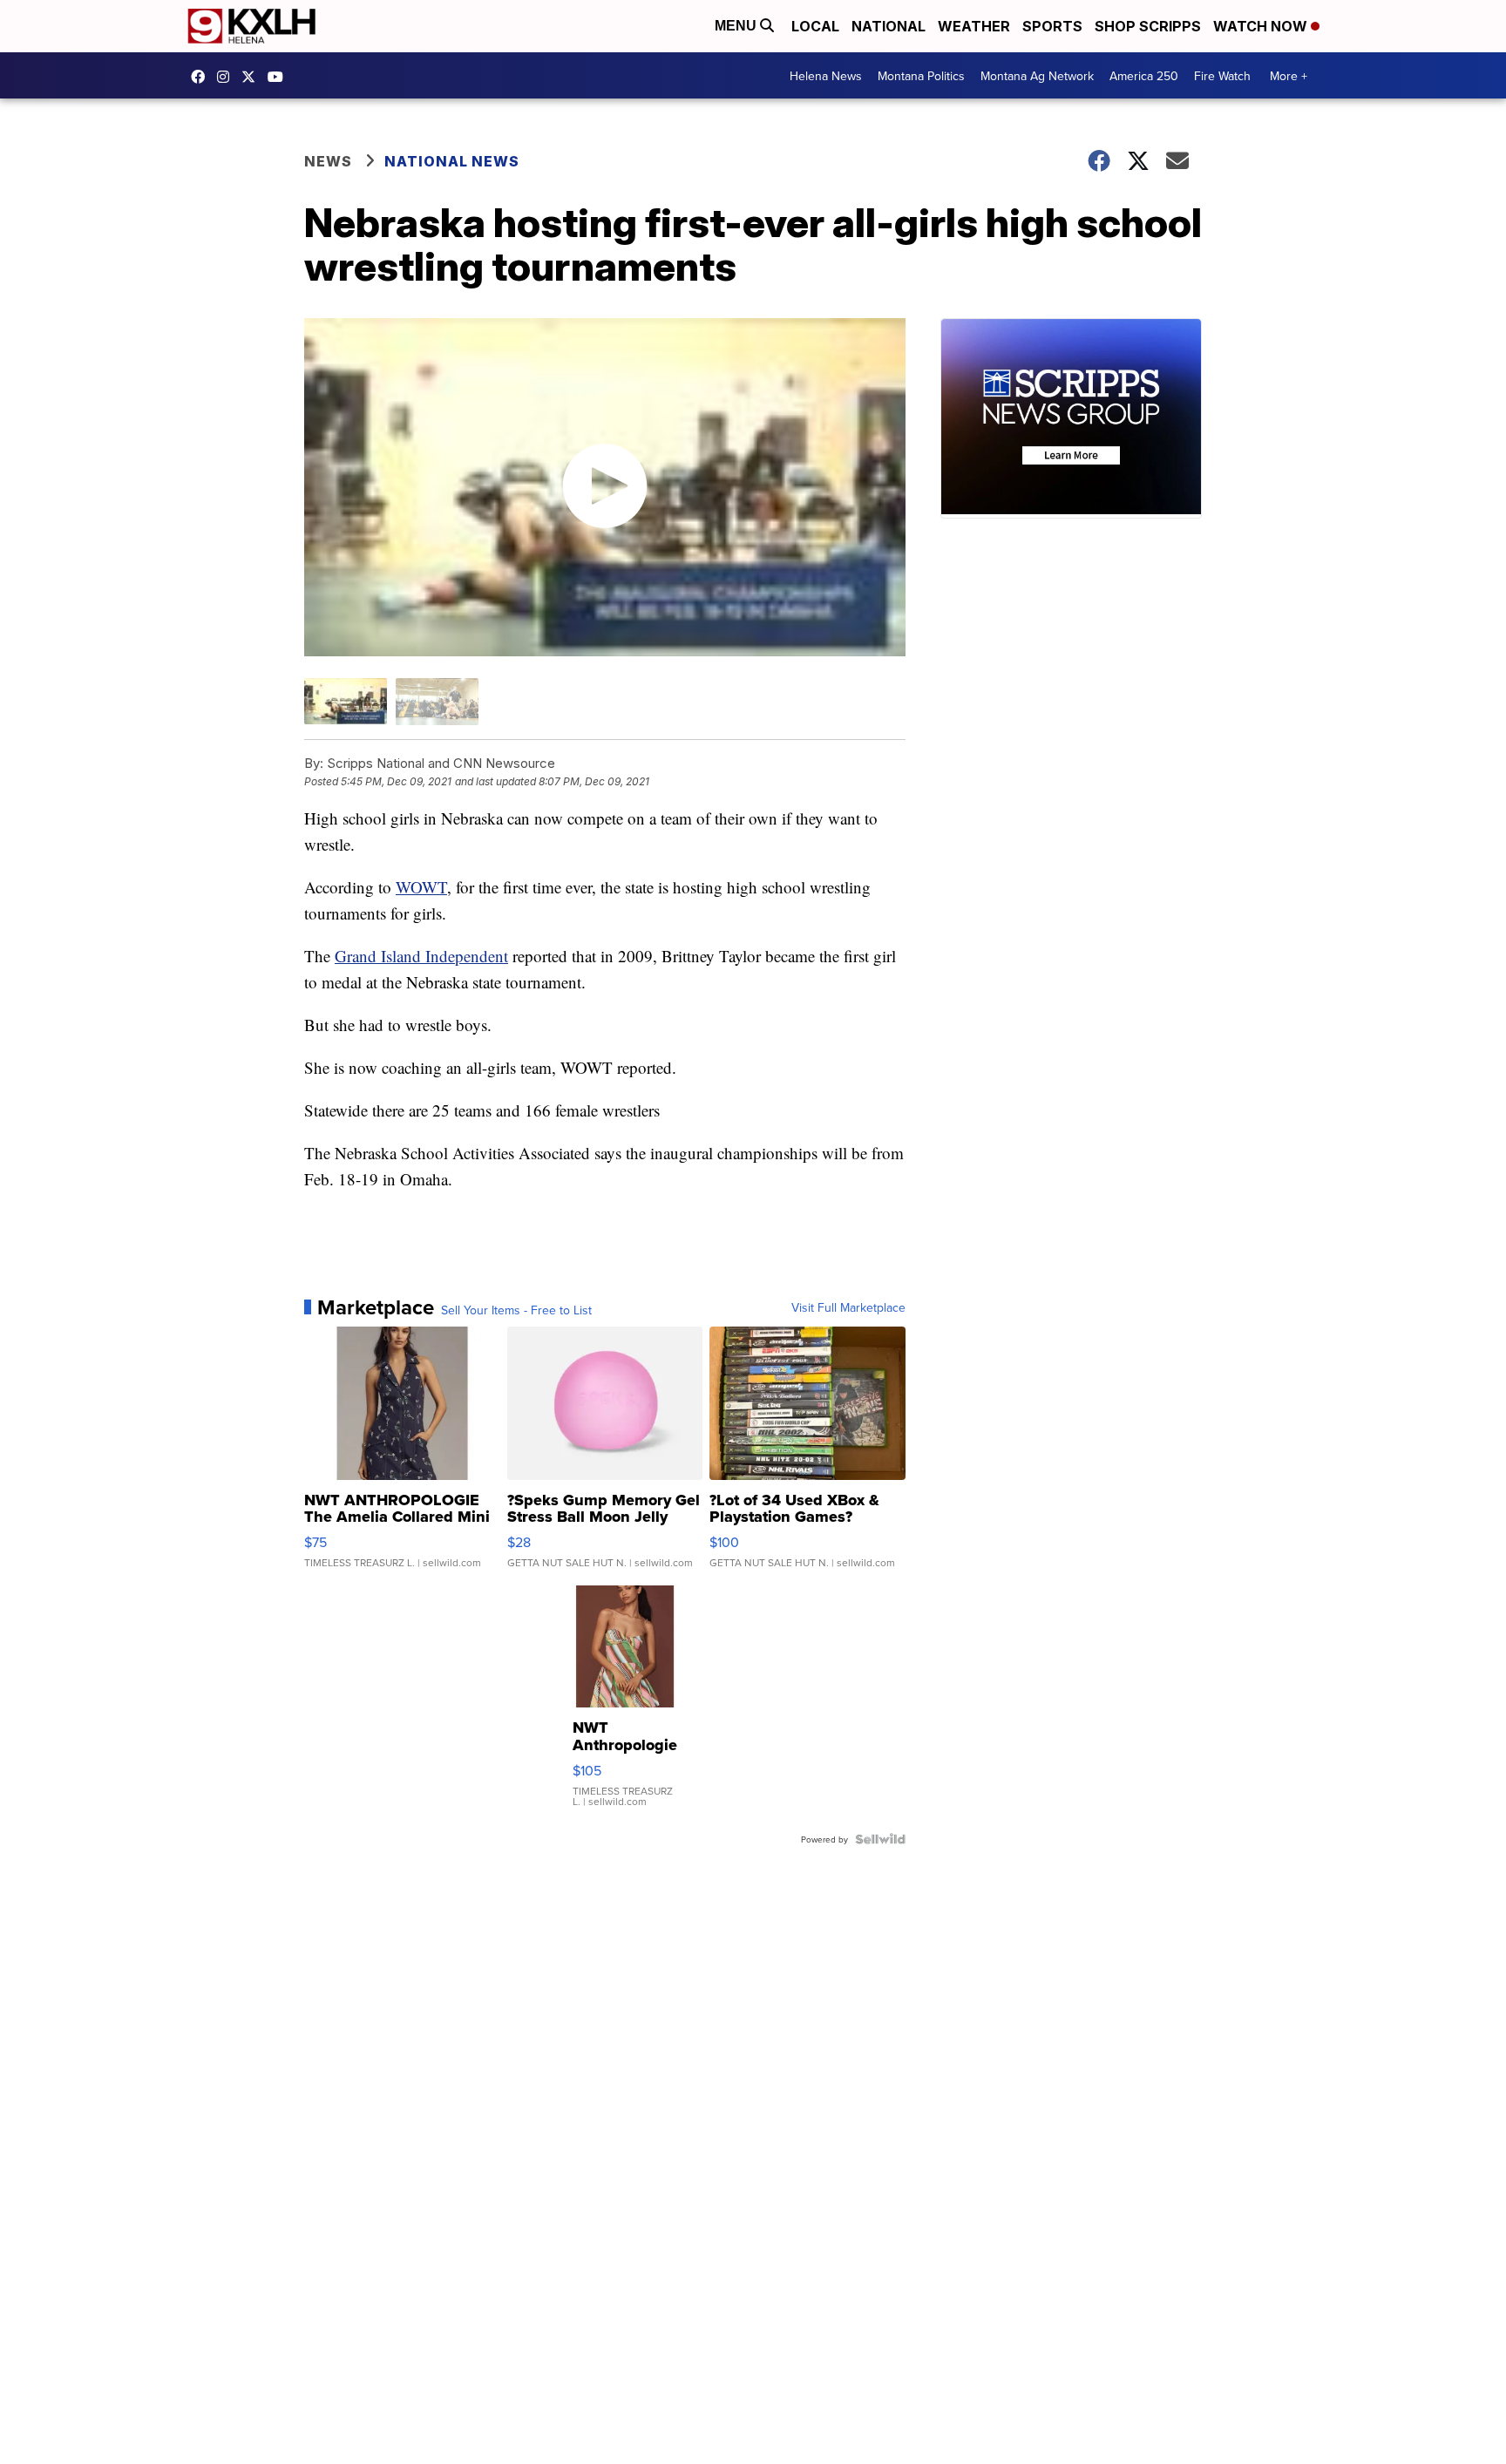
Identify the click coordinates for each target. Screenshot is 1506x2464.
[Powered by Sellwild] (880, 1839)
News (328, 161)
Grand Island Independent (421, 956)
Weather (974, 26)
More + (1289, 76)
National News (452, 161)
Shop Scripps (1148, 26)
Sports (1052, 26)
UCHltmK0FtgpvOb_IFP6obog (280, 77)
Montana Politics (921, 76)
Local (815, 26)
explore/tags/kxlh (227, 77)
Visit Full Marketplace (848, 1307)
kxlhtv (202, 77)
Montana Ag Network (1037, 76)
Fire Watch (1222, 76)
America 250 (1144, 76)
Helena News (826, 76)
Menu (737, 26)
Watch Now (1262, 26)
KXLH (253, 77)
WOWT (421, 887)
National (889, 26)
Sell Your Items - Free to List (516, 1310)
